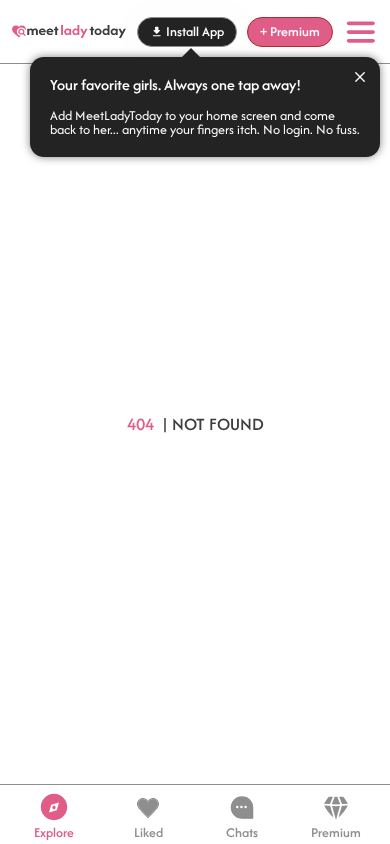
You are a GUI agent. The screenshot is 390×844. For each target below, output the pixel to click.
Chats (242, 830)
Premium (336, 830)
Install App (195, 31)
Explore (54, 830)
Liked (148, 830)
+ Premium (290, 31)
